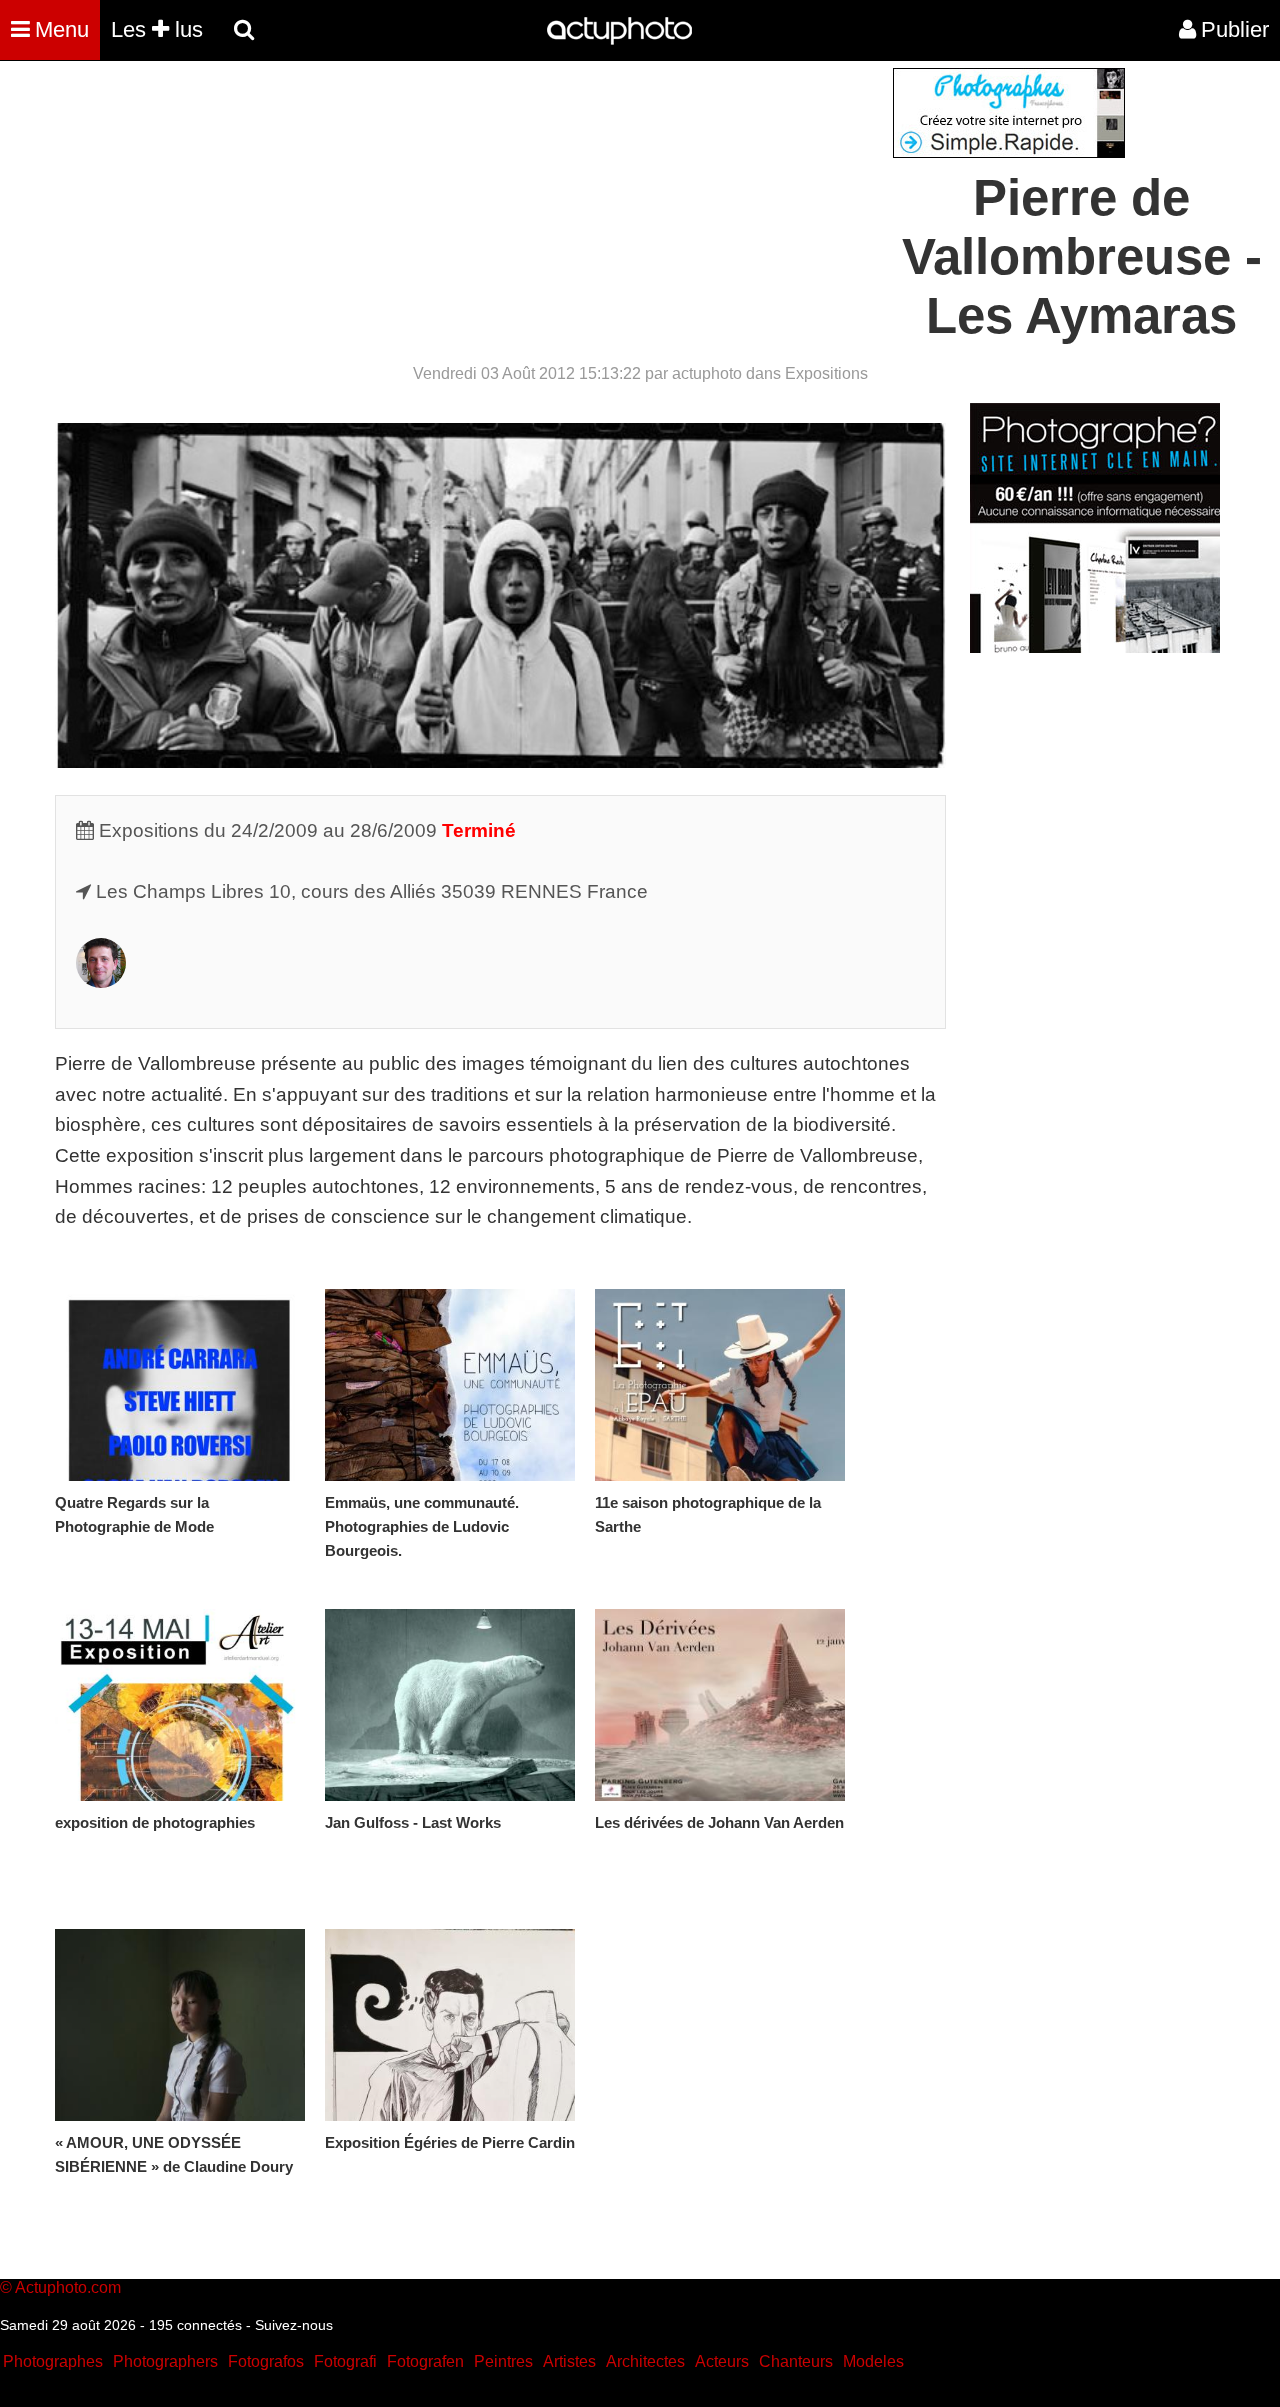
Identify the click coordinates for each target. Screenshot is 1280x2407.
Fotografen (425, 2361)
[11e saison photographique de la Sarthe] (720, 1385)
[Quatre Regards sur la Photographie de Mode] (180, 1385)
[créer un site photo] (1095, 647)
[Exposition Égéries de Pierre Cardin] (450, 2025)
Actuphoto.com (68, 2287)
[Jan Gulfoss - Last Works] (450, 1705)
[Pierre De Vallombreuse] (101, 981)
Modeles (873, 2361)
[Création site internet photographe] (1009, 152)
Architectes (645, 2361)
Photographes (53, 2361)
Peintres (503, 2361)
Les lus (157, 29)
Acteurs (722, 2361)
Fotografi (345, 2361)
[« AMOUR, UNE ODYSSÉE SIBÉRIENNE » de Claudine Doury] (180, 2025)
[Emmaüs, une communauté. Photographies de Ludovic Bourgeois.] (450, 1385)
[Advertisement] (519, 208)
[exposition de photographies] (180, 1705)
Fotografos (266, 2361)
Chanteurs (796, 2361)
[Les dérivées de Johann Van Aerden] (720, 1705)
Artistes (569, 2361)
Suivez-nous (294, 2325)
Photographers (165, 2361)
